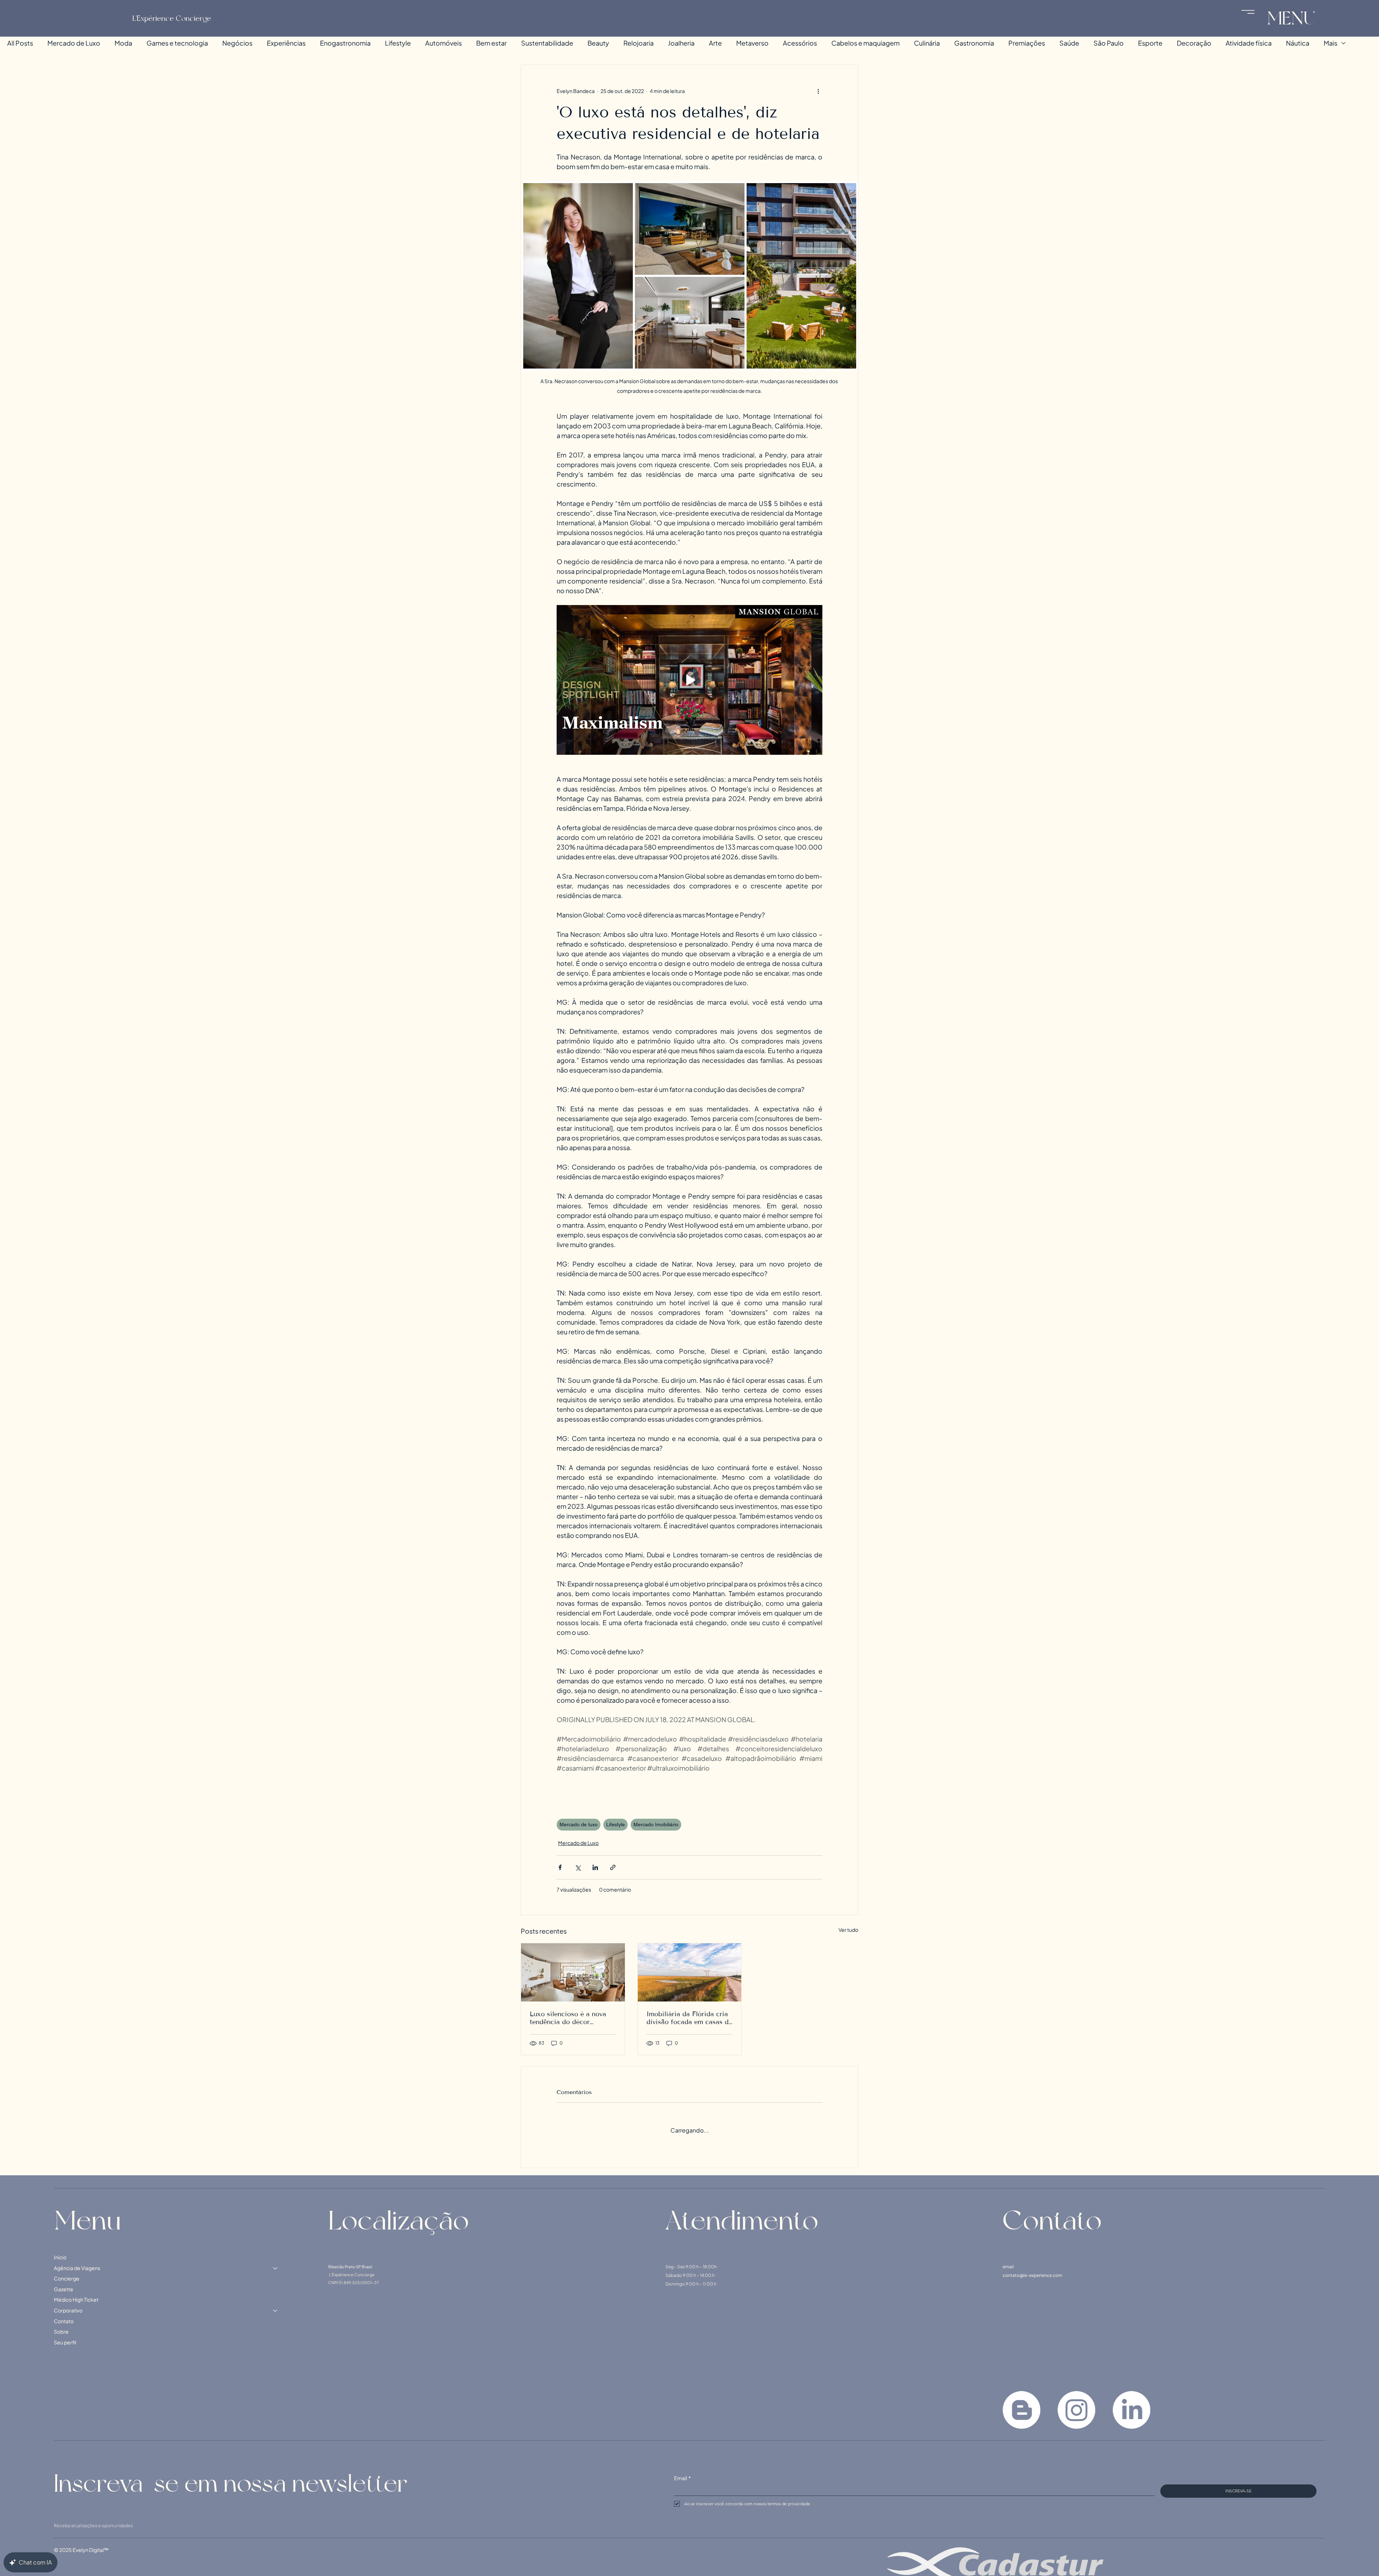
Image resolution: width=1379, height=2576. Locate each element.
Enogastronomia (345, 43)
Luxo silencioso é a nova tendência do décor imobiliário (568, 2018)
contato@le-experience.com (1032, 2268)
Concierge (67, 2272)
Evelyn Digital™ (90, 2543)
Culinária (927, 43)
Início (60, 2250)
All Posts (20, 43)
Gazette (64, 2282)
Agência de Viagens (77, 2261)
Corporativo (68, 2303)
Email (682, 2471)
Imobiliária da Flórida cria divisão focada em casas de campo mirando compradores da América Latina (689, 2018)
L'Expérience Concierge (172, 18)
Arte (715, 43)
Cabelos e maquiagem (865, 43)
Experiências (286, 43)
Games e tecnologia (177, 43)
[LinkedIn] (1131, 2403)
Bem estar (491, 43)
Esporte (1150, 43)
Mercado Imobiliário (656, 1824)
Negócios (237, 43)
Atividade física (1249, 43)
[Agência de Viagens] (275, 2261)
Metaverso (752, 43)
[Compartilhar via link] (613, 1867)
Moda (123, 43)
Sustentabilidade (547, 43)
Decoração (1194, 43)
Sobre (61, 2325)
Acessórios (800, 43)
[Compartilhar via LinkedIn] (595, 1867)
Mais (1331, 43)
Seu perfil (65, 2335)
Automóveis (444, 43)
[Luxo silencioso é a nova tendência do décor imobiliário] (573, 1972)
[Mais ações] (818, 91)
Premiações (1027, 43)
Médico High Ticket (76, 2293)
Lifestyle (398, 43)
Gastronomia (974, 43)
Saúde (1069, 43)
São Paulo (1109, 43)
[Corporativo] (275, 2304)
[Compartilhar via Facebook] (560, 1867)
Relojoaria (639, 43)
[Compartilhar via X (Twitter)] (578, 1867)
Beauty (598, 43)
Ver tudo (848, 1930)
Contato (64, 2314)
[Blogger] (1022, 2403)
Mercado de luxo (579, 1824)
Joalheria (681, 43)
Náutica (1298, 43)
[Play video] (689, 680)
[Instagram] (1076, 2403)
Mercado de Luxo (74, 43)
